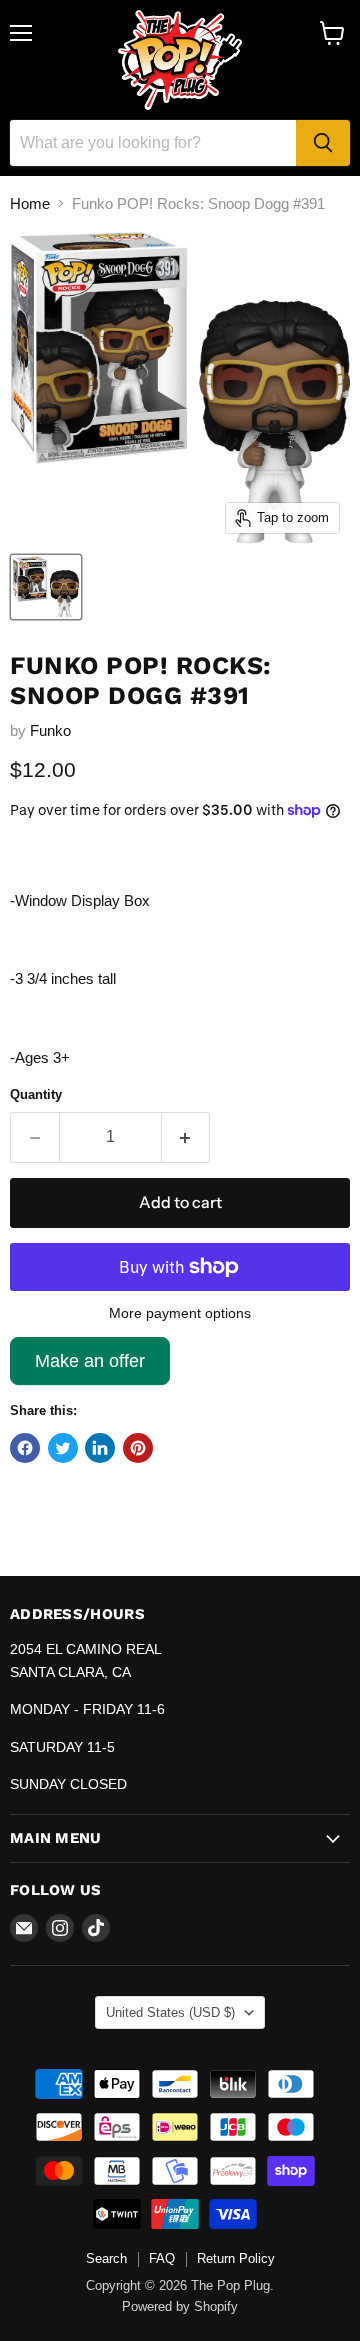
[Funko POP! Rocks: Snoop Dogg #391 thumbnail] (46, 587)
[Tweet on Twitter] (63, 1448)
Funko (50, 730)
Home (30, 203)
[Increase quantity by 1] (186, 1137)
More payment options (180, 1313)
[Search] (323, 143)
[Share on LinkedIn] (100, 1448)
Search (106, 2258)
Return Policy (236, 2258)
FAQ (162, 2258)
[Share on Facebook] (25, 1448)
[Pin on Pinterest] (138, 1448)
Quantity (36, 1094)
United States (170, 2012)
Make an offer (90, 1368)
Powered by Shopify (180, 2306)
